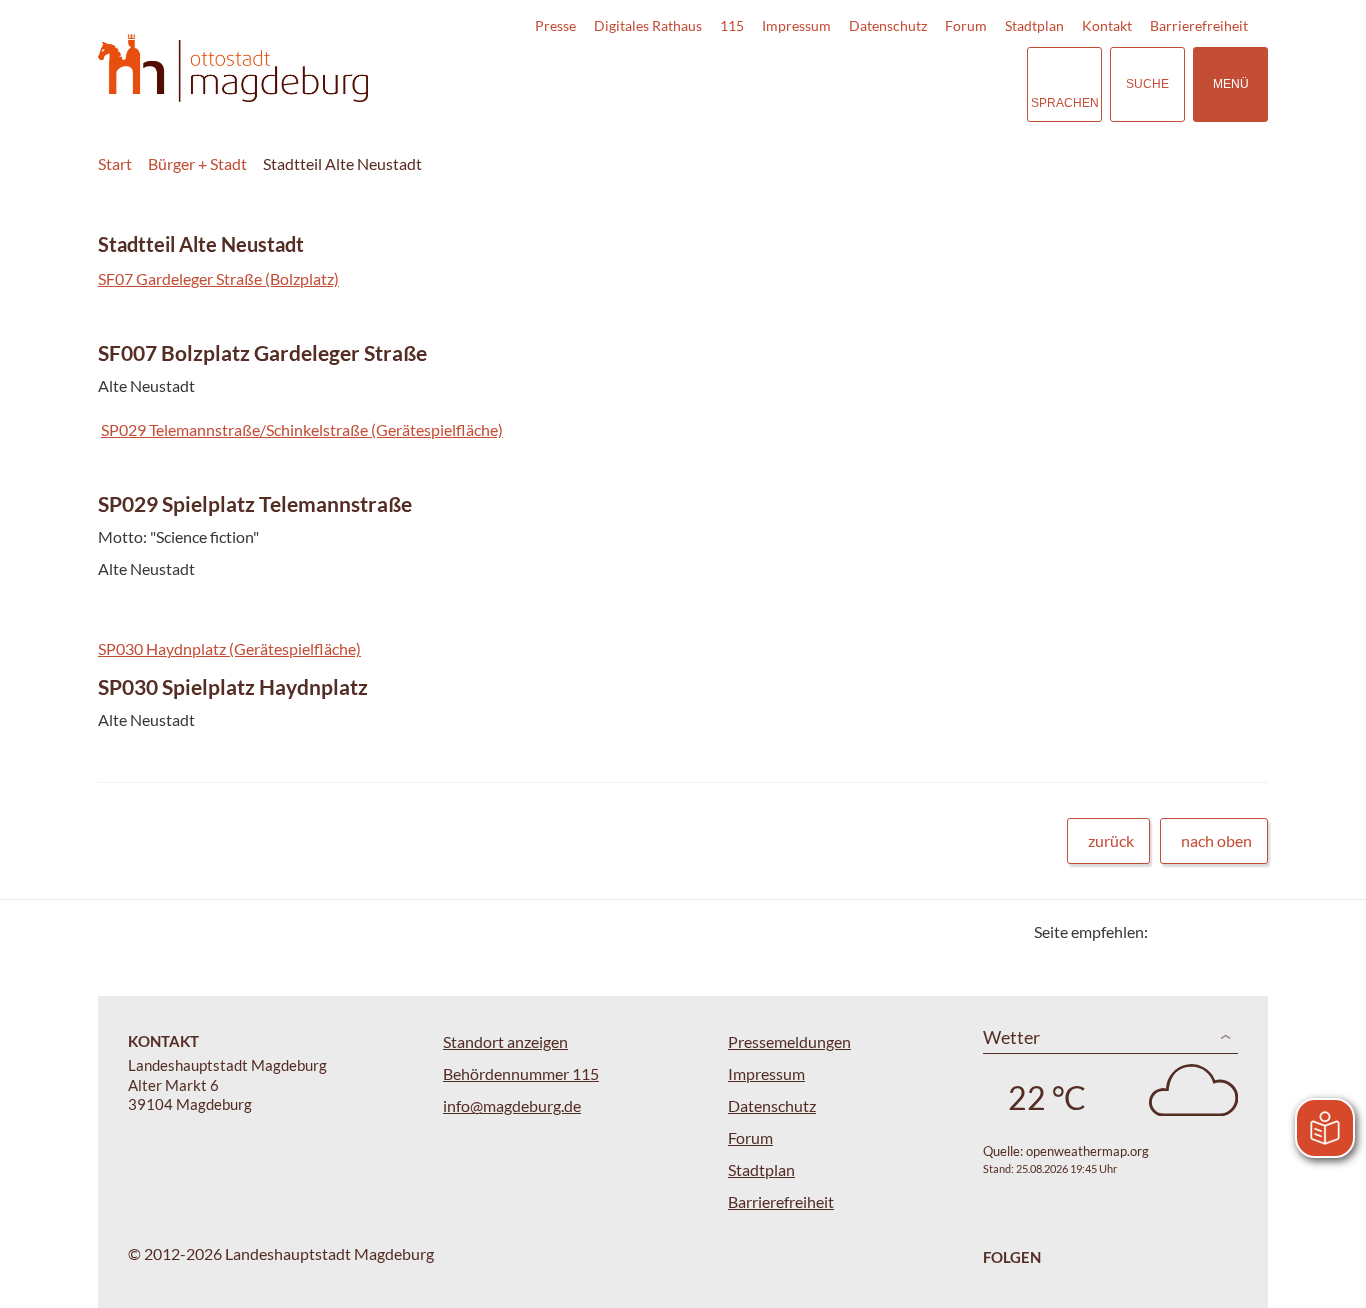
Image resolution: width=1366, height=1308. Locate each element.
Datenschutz (888, 25)
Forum (966, 25)
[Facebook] (1195, 931)
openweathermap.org (1087, 1151)
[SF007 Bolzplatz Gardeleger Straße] (683, 372)
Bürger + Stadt (197, 163)
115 (732, 25)
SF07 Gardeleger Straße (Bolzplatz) (218, 278)
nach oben (1216, 840)
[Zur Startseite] (233, 68)
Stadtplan (1034, 25)
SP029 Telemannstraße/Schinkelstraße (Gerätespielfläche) (302, 429)
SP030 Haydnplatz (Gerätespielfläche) (229, 648)
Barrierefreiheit (1199, 25)
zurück (1111, 840)
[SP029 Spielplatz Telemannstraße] (683, 539)
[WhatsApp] (1245, 931)
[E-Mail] (1220, 931)
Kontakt (1107, 25)
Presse (555, 25)
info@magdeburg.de (512, 1105)
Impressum (796, 25)
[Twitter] (1170, 931)
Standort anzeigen (505, 1041)
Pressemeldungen (789, 1041)
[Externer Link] (872, 84)
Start (115, 163)
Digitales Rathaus (648, 25)
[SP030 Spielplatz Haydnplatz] (683, 706)
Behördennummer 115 (521, 1073)
